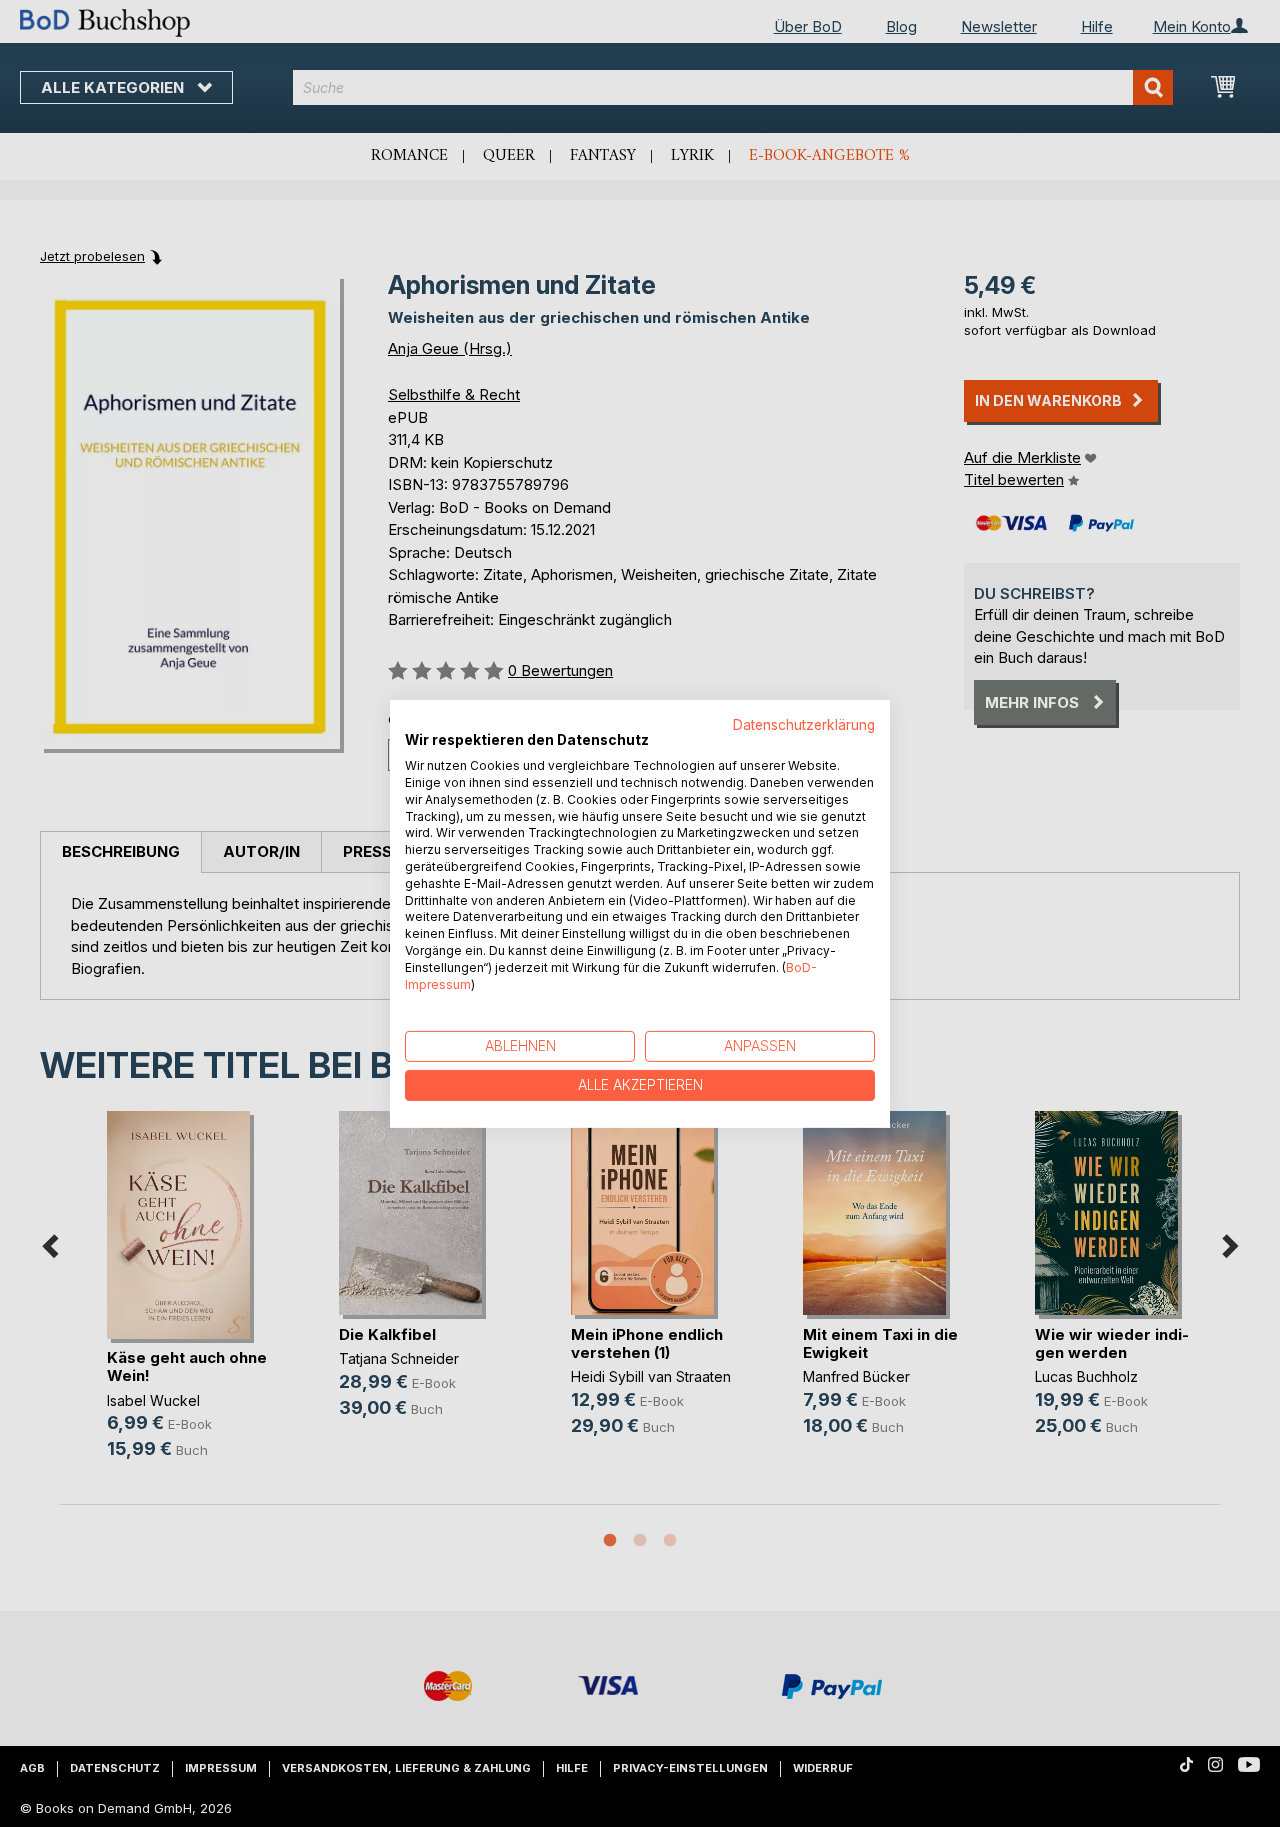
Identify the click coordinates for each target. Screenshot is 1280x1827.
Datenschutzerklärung (804, 724)
